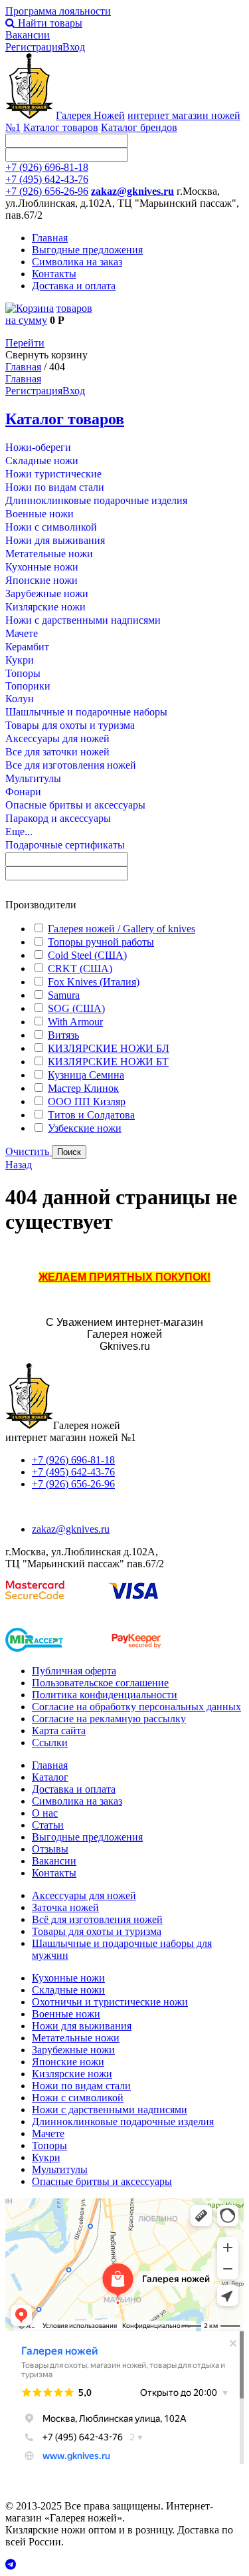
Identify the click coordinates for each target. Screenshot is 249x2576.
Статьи (48, 1825)
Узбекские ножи (85, 1128)
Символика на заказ (77, 262)
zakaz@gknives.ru (132, 191)
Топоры (23, 673)
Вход (74, 47)
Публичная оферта (74, 1671)
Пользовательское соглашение (100, 1683)
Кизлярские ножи (45, 607)
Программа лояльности (58, 11)
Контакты (54, 274)
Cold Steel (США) (87, 955)
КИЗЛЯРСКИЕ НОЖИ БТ (108, 1062)
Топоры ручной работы (101, 942)
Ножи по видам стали (55, 487)
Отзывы (50, 1849)
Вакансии (28, 35)
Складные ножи (42, 460)
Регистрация (34, 47)
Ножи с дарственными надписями (83, 620)
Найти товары (49, 23)
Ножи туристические (53, 474)
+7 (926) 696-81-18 (47, 167)
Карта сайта (59, 1731)
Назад (19, 1165)
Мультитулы (33, 778)
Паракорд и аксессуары (58, 818)
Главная (50, 238)
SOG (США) (76, 1008)
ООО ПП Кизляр (87, 1101)
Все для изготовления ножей (71, 765)
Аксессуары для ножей (57, 738)
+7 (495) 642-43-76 (47, 179)
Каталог (50, 1777)
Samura (64, 995)
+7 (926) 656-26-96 (47, 191)
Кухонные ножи (42, 567)
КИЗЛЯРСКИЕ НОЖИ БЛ (109, 1048)
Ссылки (50, 1742)
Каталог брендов (139, 127)
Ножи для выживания (55, 540)
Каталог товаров (61, 127)
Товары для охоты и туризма (70, 725)
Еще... (19, 832)
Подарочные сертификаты (65, 845)
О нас (45, 1813)
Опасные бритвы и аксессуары (75, 805)
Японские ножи (41, 580)
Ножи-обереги (38, 447)
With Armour (75, 1022)
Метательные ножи (49, 554)
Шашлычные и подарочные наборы (86, 712)
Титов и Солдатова (91, 1115)
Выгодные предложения (87, 250)
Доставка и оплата (74, 286)
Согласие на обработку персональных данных (136, 1707)
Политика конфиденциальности (105, 1695)
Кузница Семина (86, 1075)
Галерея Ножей (90, 115)
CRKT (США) (80, 968)
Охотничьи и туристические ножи (110, 2002)
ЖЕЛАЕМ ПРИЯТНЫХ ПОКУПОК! (124, 1277)
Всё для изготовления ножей (97, 1919)
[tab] (124, 905)
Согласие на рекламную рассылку (109, 1719)
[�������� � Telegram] (124, 2565)
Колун (20, 699)
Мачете (22, 633)
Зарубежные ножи (47, 593)
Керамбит (27, 647)
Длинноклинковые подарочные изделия (96, 500)
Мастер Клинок (83, 1088)
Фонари (23, 792)
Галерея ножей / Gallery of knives (122, 929)
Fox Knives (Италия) (94, 982)
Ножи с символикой (51, 527)
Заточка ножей (65, 1907)
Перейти (25, 343)
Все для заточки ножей (57, 752)
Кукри (20, 660)
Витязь (63, 1035)
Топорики (28, 686)
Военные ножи (40, 514)
